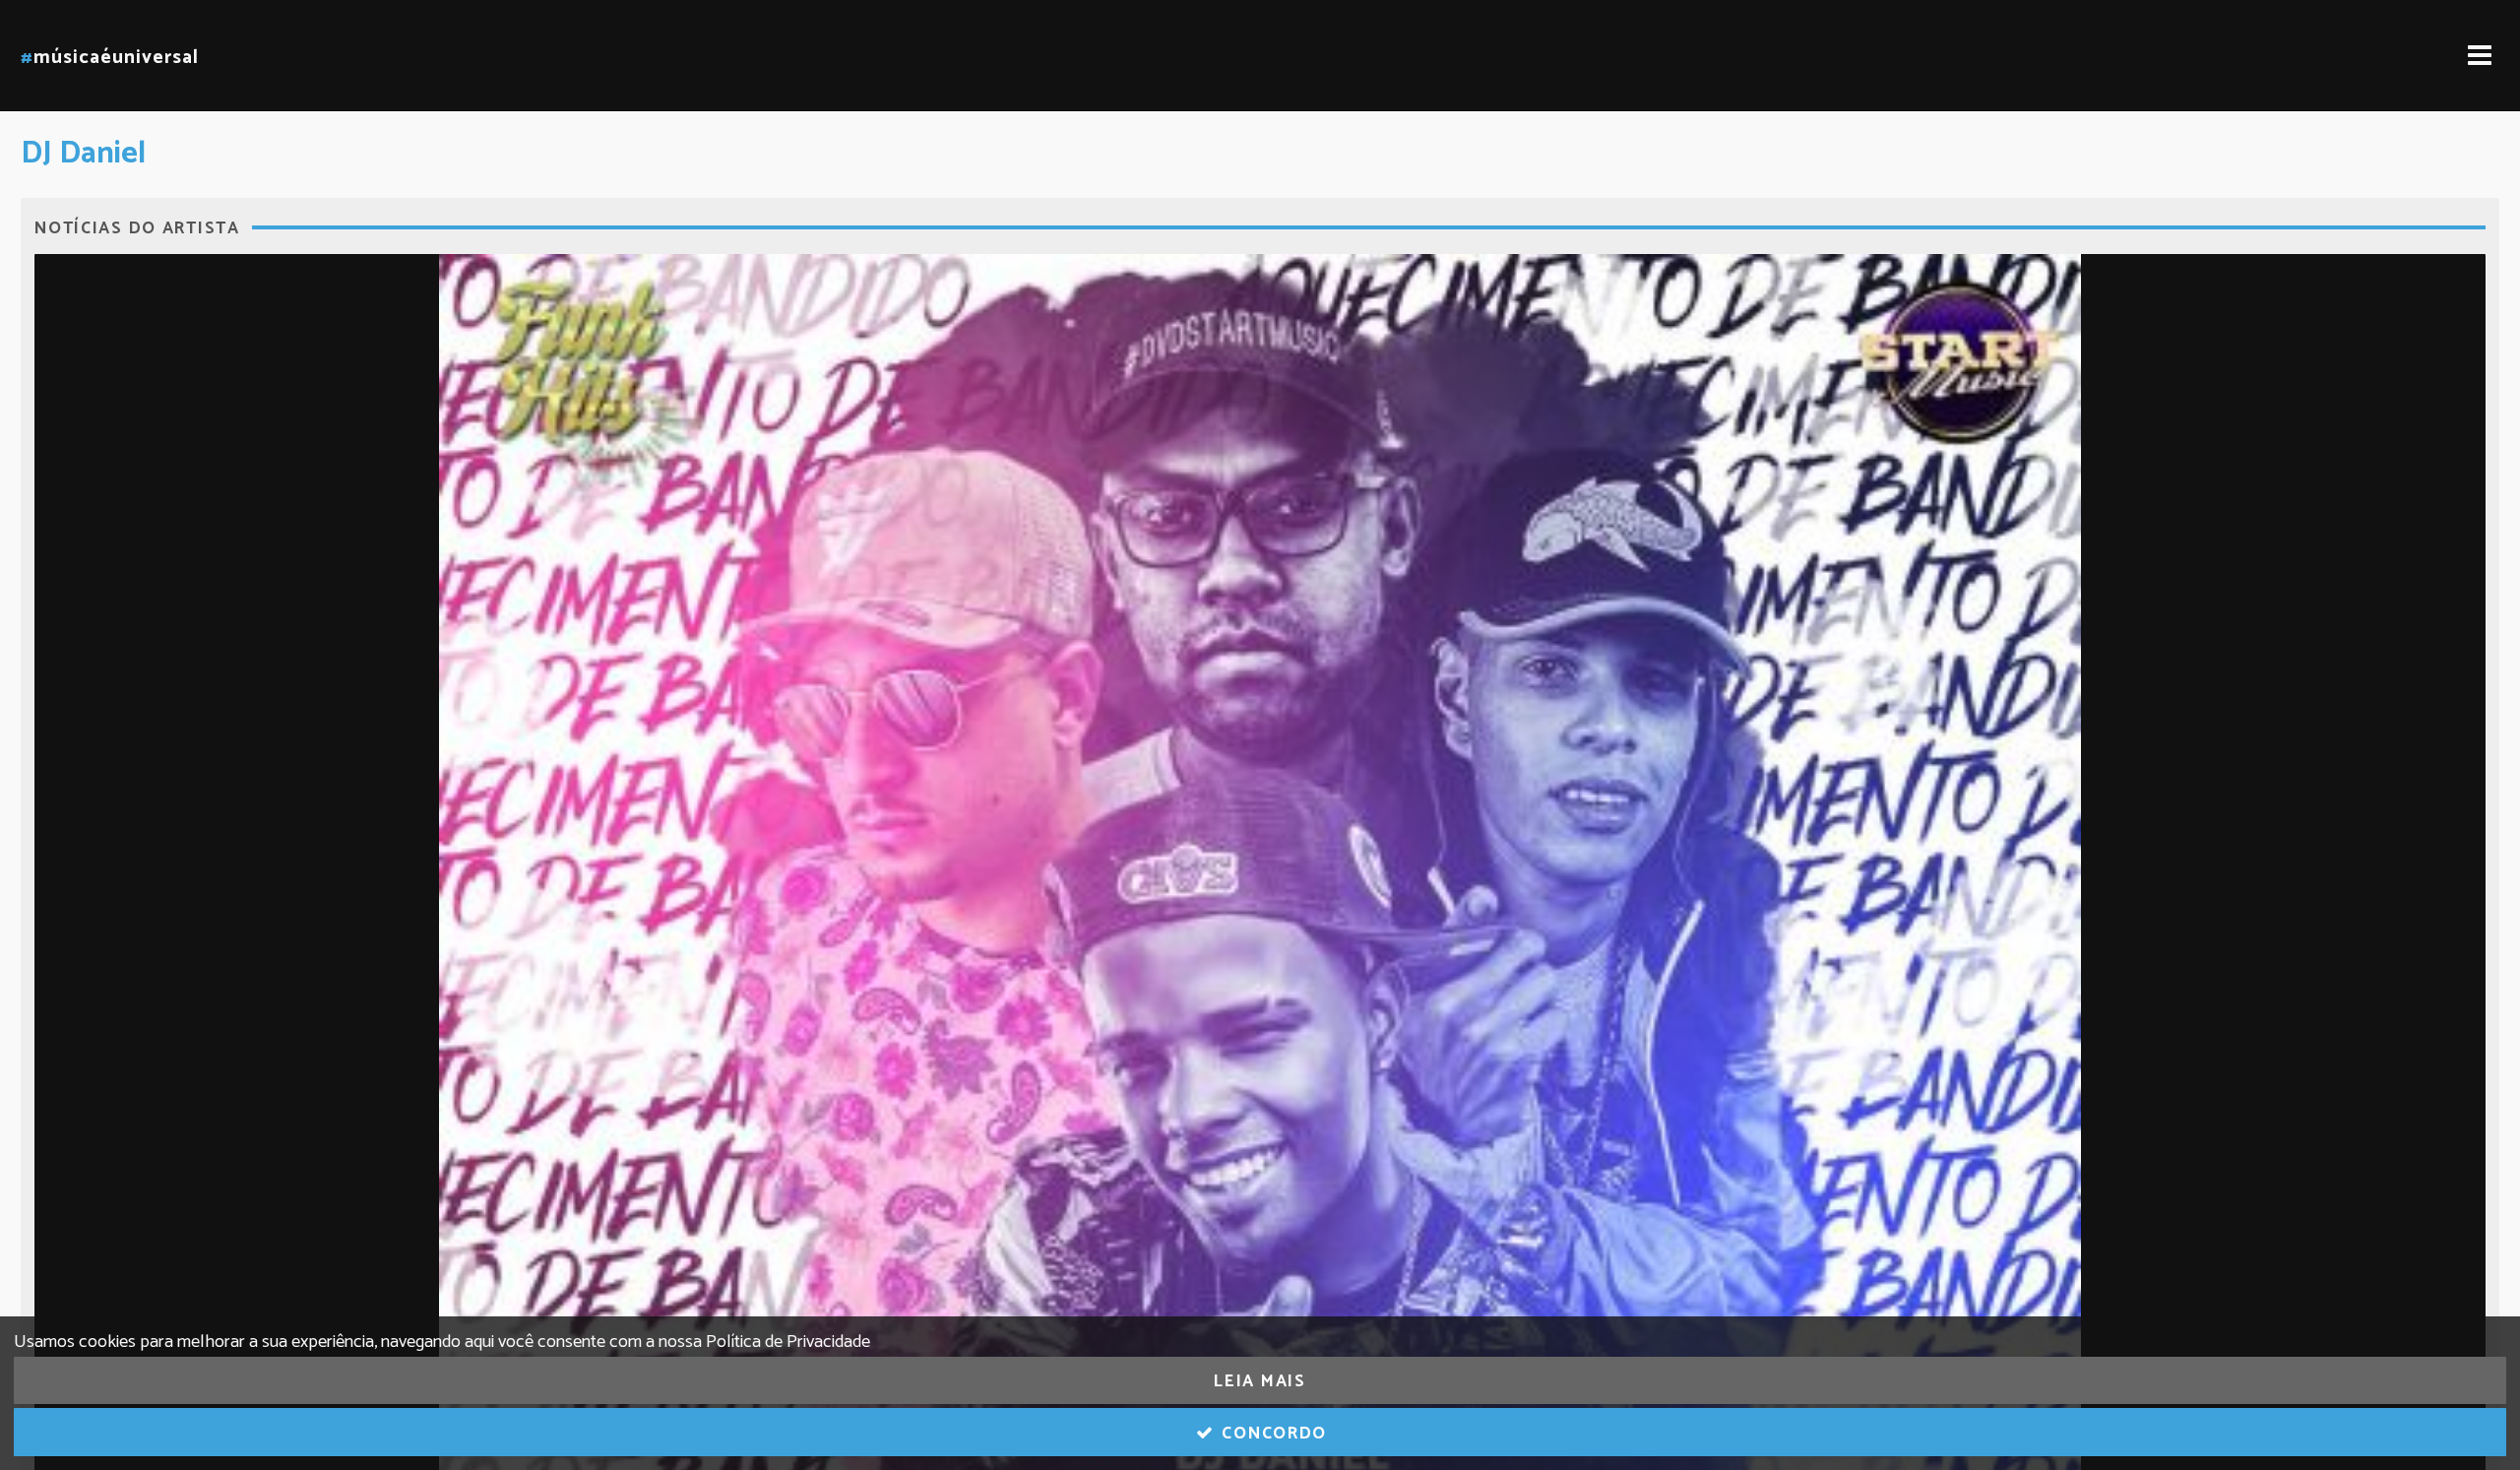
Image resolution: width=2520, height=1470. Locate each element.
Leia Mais (1260, 1381)
